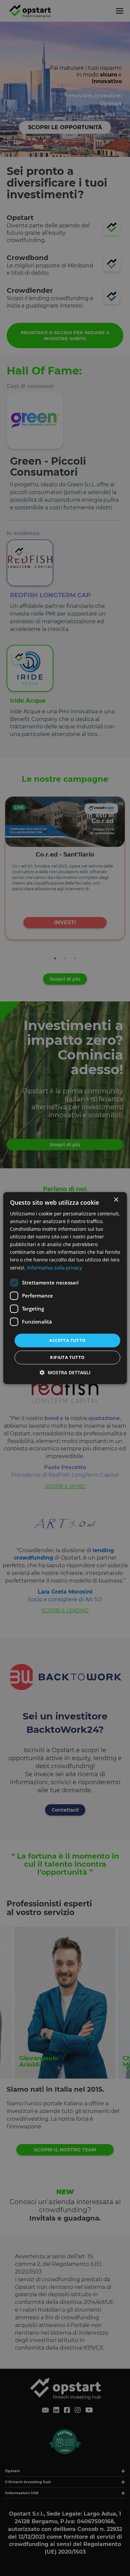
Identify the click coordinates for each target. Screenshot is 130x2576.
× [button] (116, 1200)
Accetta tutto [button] (67, 1340)
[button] (65, 1372)
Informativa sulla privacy (54, 1268)
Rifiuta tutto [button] (67, 1357)
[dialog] (65, 1288)
